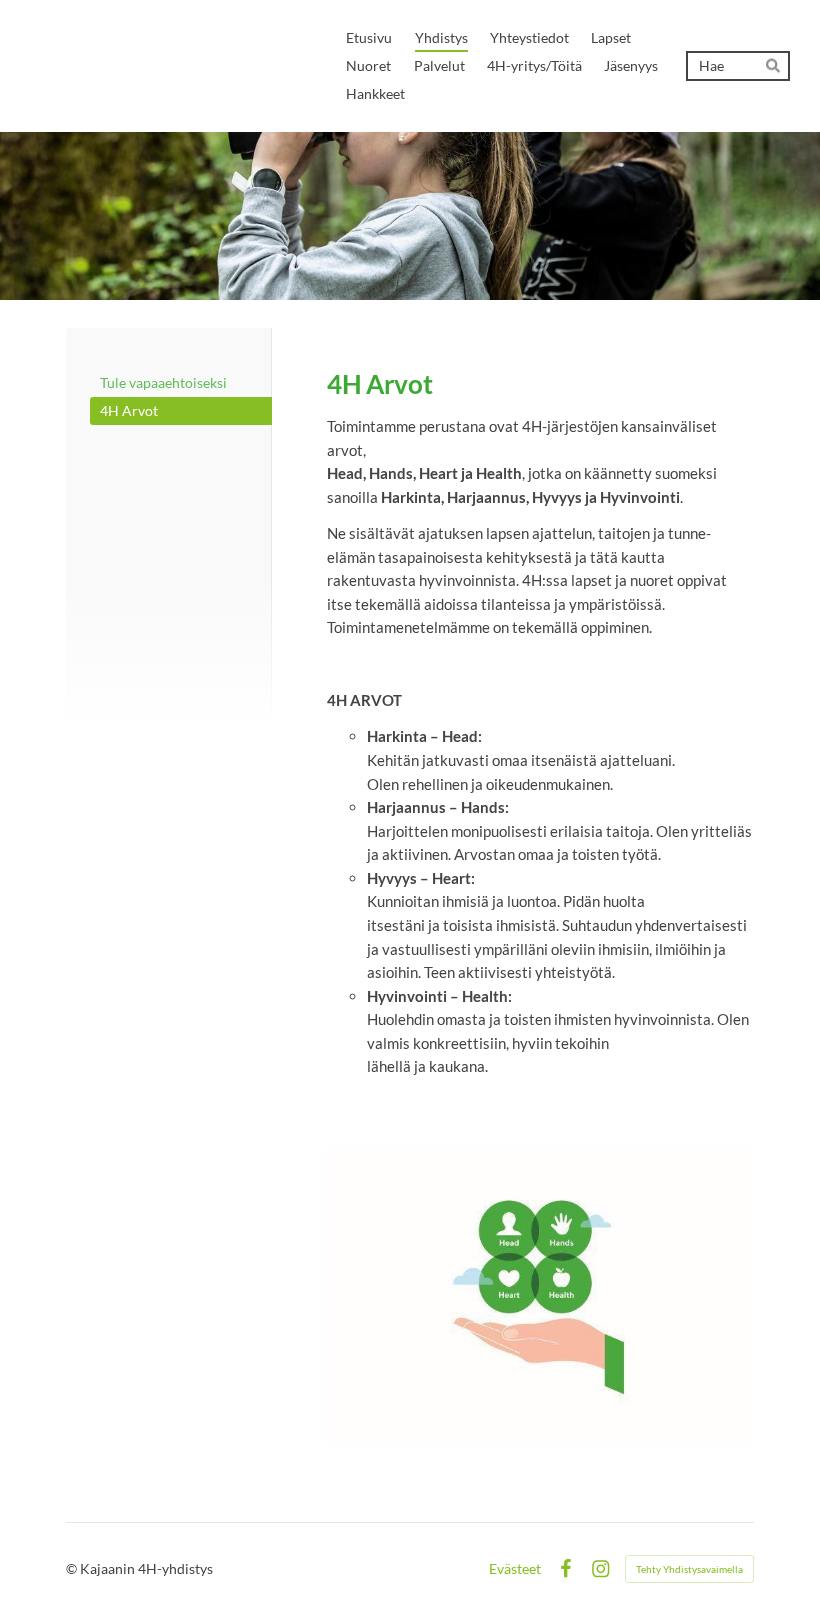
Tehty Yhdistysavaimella (689, 1569)
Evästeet (515, 1569)
